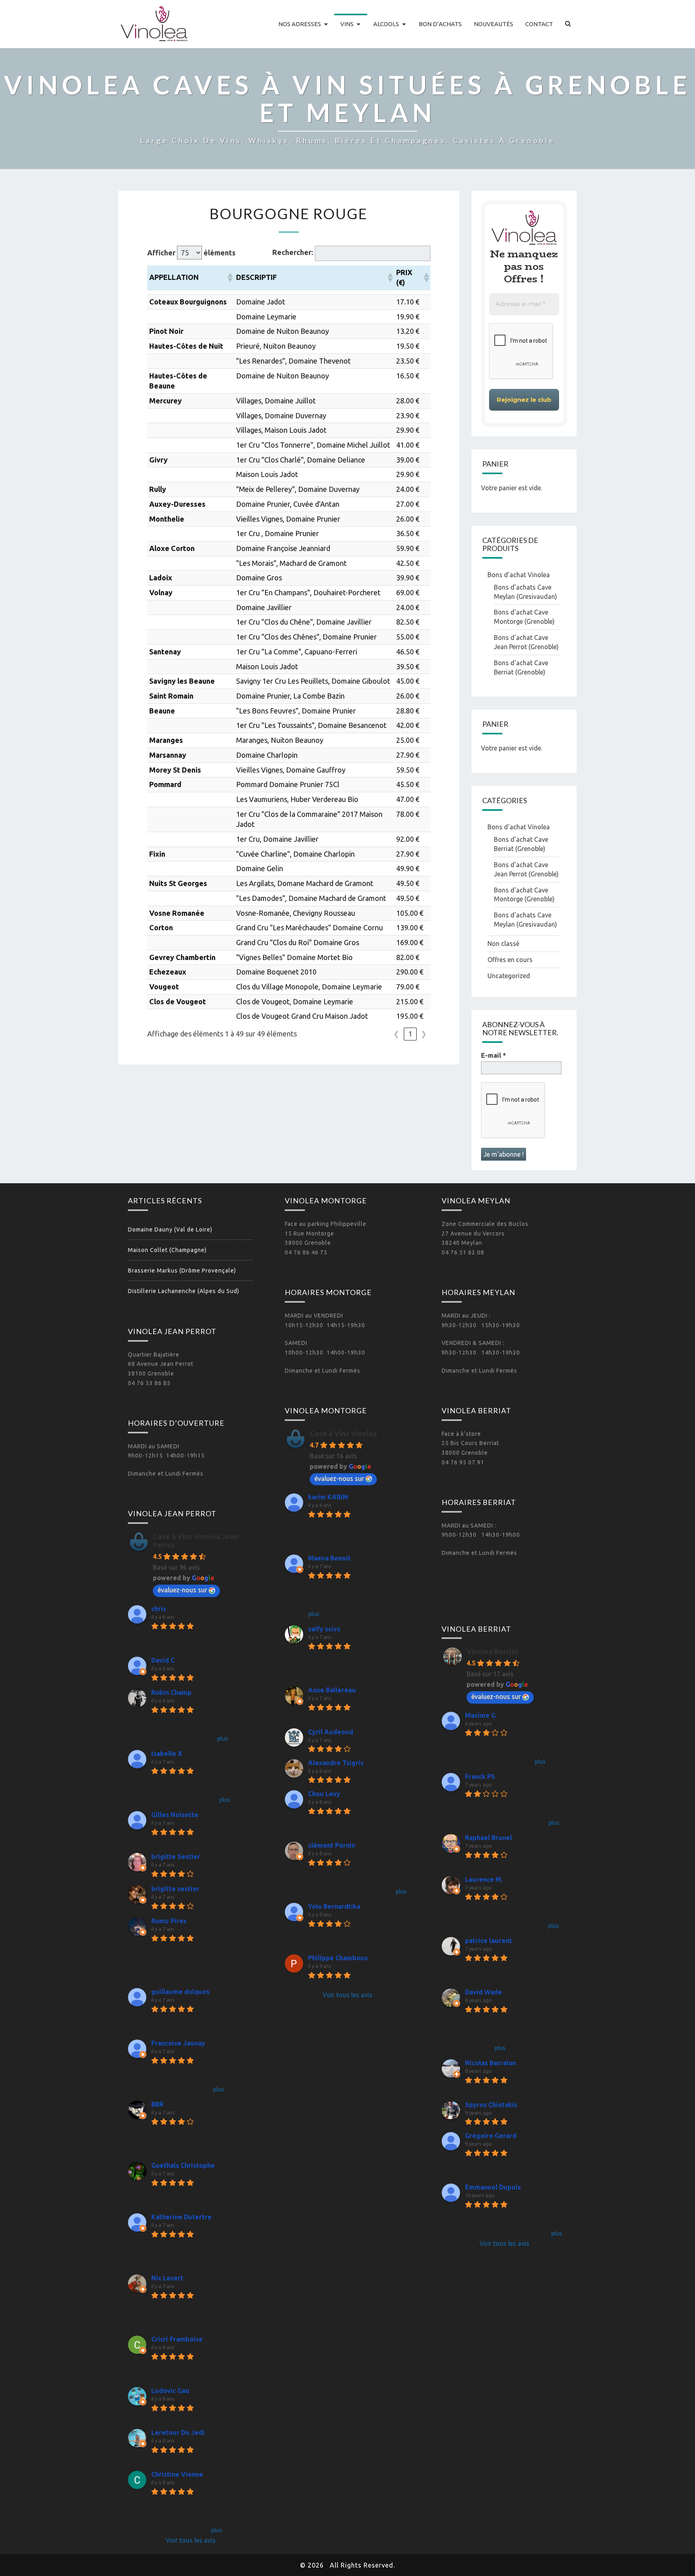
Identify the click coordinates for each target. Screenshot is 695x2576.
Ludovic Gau (170, 2391)
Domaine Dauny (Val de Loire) (170, 1229)
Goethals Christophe (183, 2165)
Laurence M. (484, 1879)
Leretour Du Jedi (178, 2432)
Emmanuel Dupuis (493, 2187)
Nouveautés (493, 24)
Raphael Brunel (488, 1838)
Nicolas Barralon (490, 2063)
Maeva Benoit (329, 1558)
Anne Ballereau (332, 1690)
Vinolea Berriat (492, 1651)
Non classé (503, 944)
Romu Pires (169, 1921)
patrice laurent (488, 1941)
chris (159, 1609)
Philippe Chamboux (338, 1958)
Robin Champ (171, 1692)
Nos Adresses (300, 24)
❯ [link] (424, 1034)
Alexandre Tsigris (336, 1763)
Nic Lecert (167, 2278)
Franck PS (480, 1776)
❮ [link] (396, 1034)
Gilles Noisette (175, 1815)
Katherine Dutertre (181, 2217)
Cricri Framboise (177, 2339)
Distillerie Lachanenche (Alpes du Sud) (184, 1291)
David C (163, 1660)
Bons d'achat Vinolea (519, 575)
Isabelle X (167, 1754)
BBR (157, 2104)
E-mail (493, 1055)
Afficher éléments (191, 253)
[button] (230, 278)
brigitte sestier (175, 1889)
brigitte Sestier (176, 1856)
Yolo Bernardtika (334, 1906)
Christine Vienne (177, 2474)
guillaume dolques (180, 1992)
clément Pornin (332, 1845)
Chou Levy (324, 1794)
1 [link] (410, 1034)
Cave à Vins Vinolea (343, 1433)
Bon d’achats (440, 24)
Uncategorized (509, 976)
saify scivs (324, 1629)
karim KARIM (328, 1497)
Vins (347, 24)
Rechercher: (293, 252)
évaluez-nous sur (182, 1590)
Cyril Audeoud (331, 1732)
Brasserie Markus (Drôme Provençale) (182, 1271)
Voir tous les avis (191, 2540)
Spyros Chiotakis (491, 2105)
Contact (539, 24)
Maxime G (480, 1715)
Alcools (386, 24)
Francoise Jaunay (178, 2043)
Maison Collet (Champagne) (167, 1250)
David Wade (483, 1992)
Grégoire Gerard (491, 2136)
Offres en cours (510, 960)
